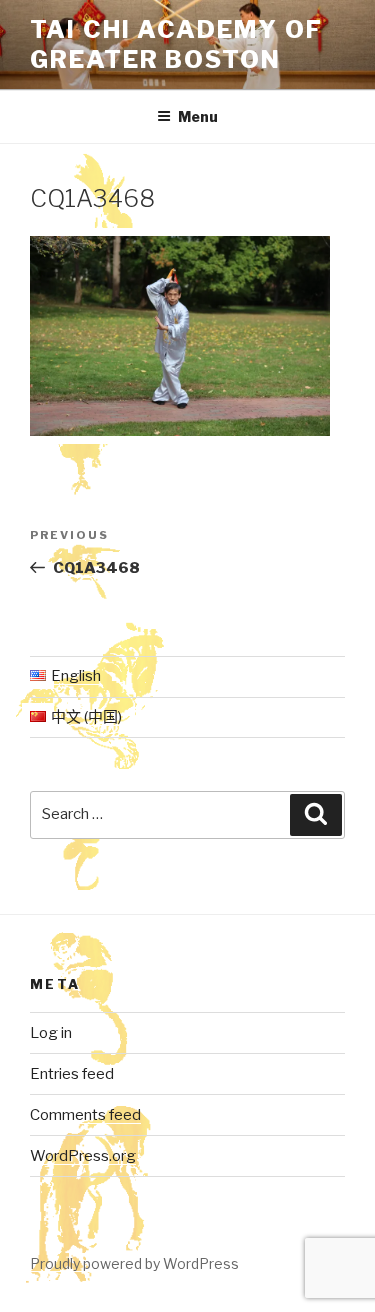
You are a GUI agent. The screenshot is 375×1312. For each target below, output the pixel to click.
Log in (51, 1033)
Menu (198, 116)
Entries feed (72, 1074)
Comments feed (85, 1115)
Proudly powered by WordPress (134, 1263)
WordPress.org (83, 1156)
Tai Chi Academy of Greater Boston (176, 44)
